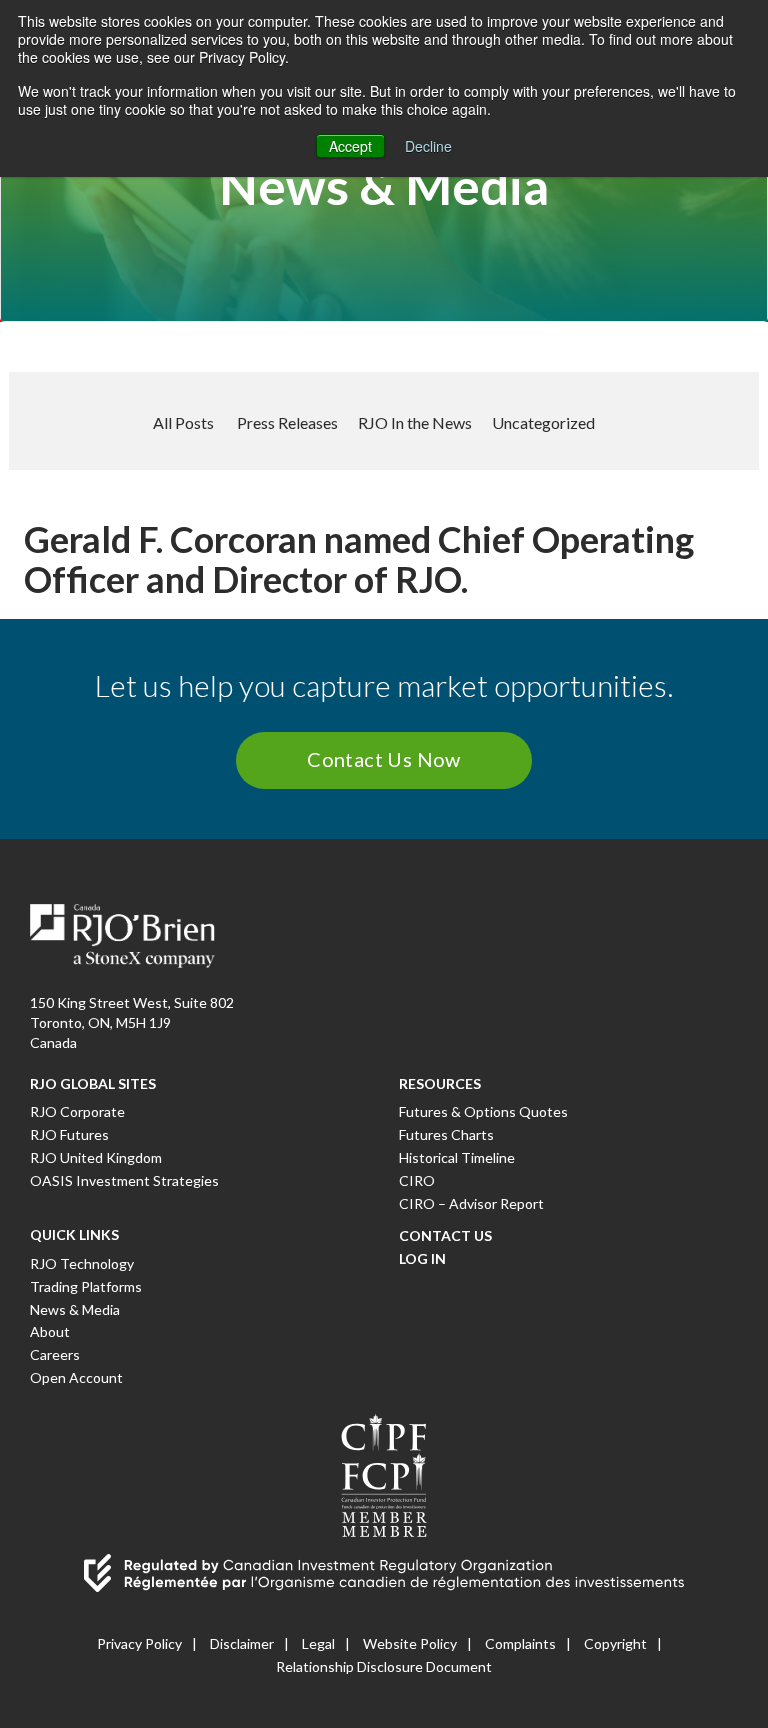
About (50, 1331)
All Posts (183, 422)
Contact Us (445, 1235)
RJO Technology (82, 1263)
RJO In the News (415, 422)
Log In (422, 1258)
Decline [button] (428, 146)
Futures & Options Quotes (483, 1111)
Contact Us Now (384, 759)
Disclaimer (242, 1643)
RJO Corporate (77, 1111)
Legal (318, 1643)
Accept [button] (350, 146)
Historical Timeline (457, 1157)
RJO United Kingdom (96, 1157)
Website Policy (410, 1643)
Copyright (615, 1643)
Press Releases (287, 422)
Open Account (76, 1377)
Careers (55, 1354)
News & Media (75, 1309)
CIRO (417, 1180)
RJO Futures (69, 1134)
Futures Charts (446, 1134)
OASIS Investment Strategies (124, 1180)
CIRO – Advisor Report (471, 1203)
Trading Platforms (86, 1286)
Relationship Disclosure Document (384, 1666)
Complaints (520, 1643)
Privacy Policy (139, 1643)
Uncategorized (543, 422)
